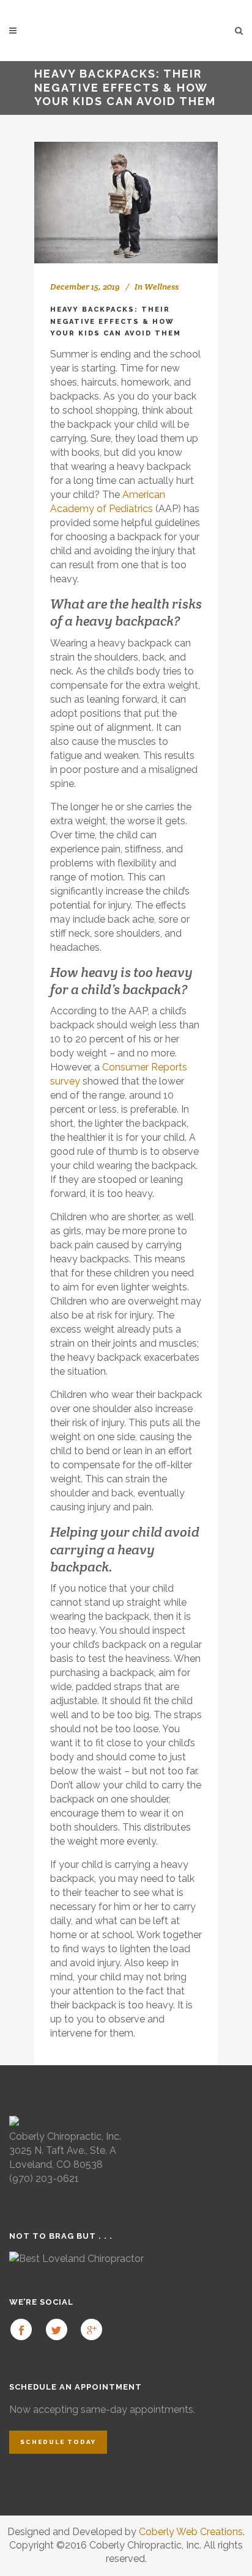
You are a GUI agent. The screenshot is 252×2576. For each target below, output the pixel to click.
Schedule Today (58, 2442)
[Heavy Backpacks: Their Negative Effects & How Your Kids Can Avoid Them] (126, 203)
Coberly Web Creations (191, 2532)
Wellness (161, 287)
